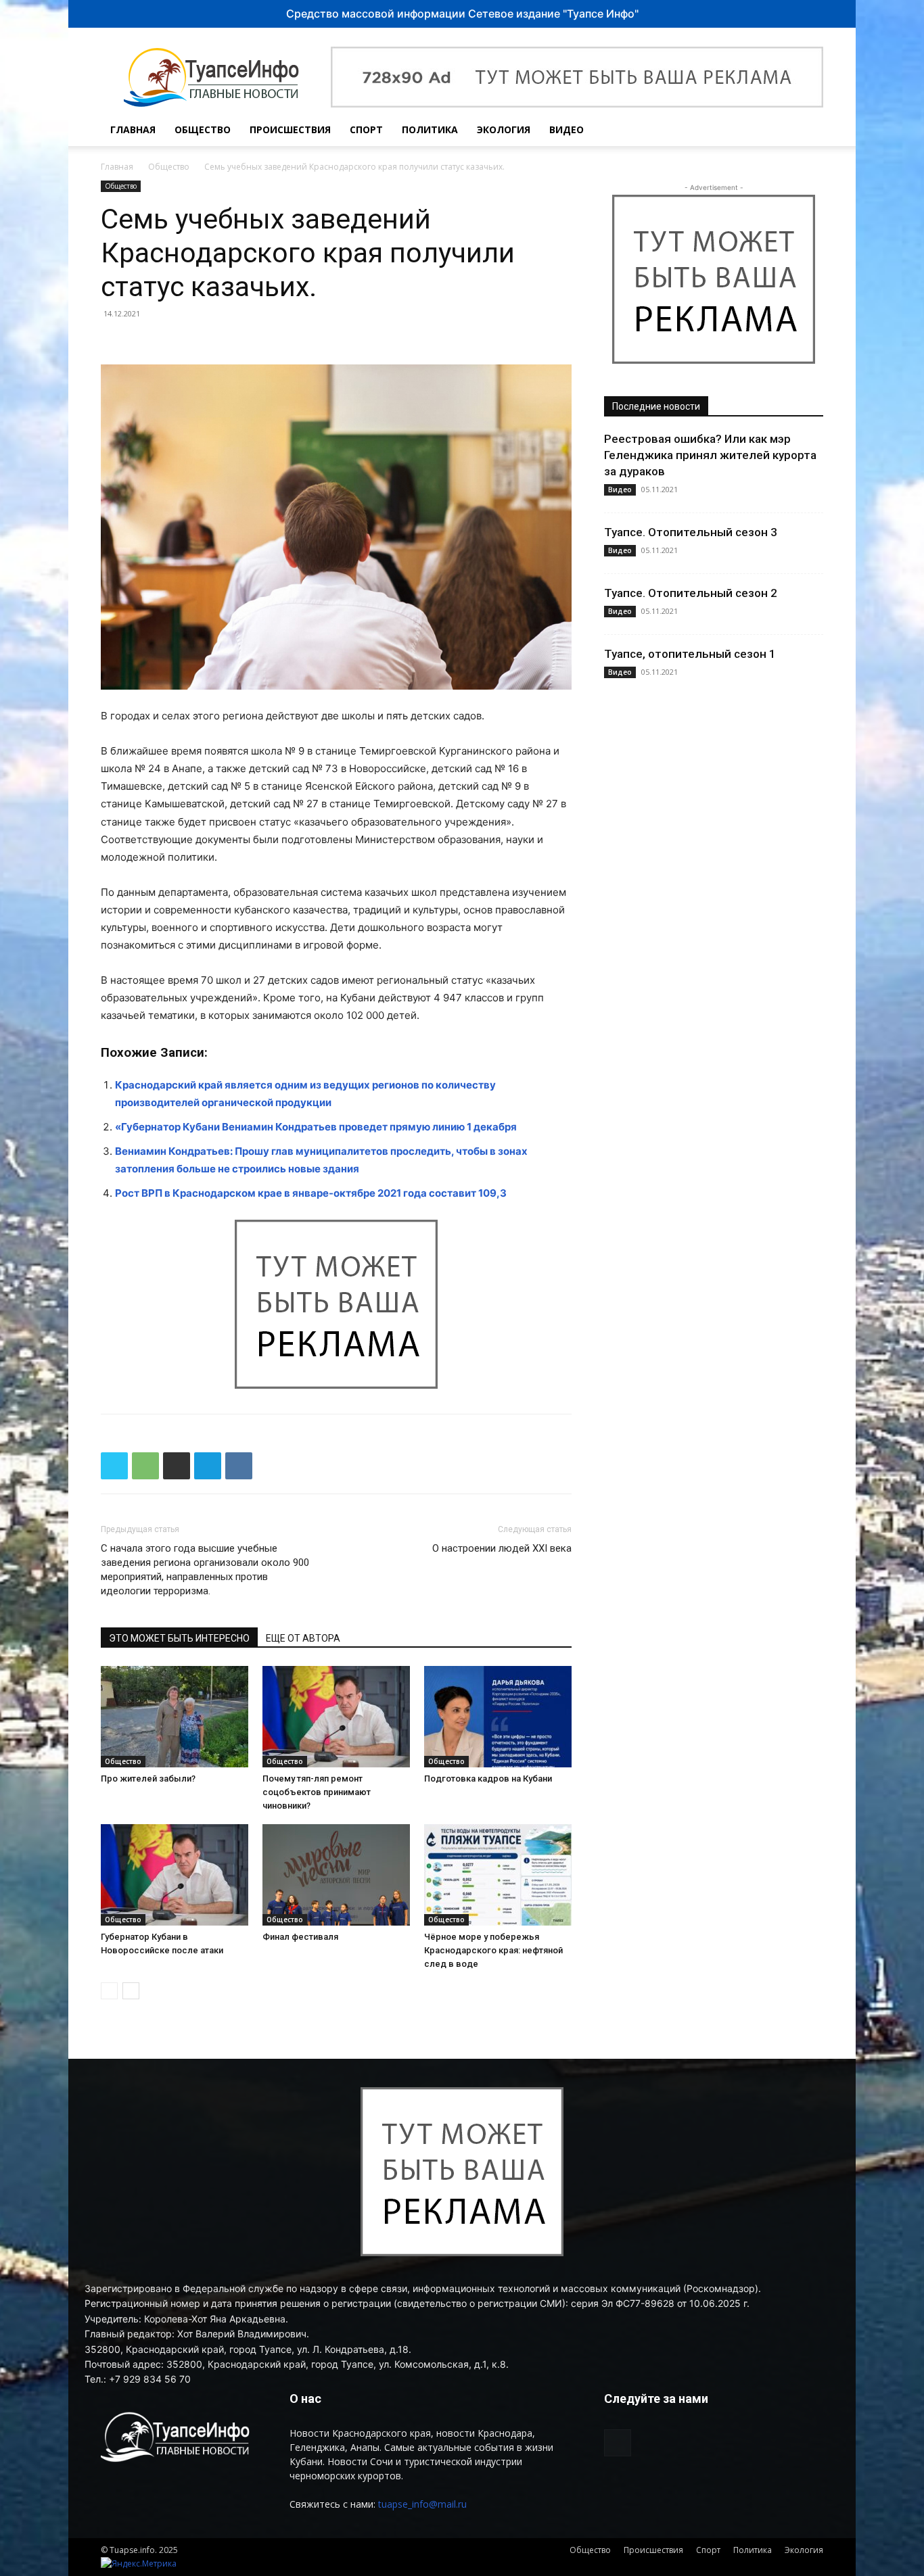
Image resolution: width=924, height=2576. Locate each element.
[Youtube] (777, 130)
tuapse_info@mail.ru (422, 2504)
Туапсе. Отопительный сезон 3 (691, 532)
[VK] (239, 1466)
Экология (504, 129)
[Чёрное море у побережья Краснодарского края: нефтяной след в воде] (498, 1875)
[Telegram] (208, 1466)
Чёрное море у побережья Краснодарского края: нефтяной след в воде (493, 1950)
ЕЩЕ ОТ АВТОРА (303, 1638)
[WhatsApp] (145, 1466)
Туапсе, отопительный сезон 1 (690, 654)
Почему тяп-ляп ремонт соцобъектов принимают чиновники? (317, 1792)
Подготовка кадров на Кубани (488, 1779)
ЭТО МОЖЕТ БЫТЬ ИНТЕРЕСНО (179, 1638)
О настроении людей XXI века (502, 1548)
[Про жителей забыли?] (175, 1717)
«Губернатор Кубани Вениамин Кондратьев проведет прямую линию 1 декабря (316, 1127)
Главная (133, 129)
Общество (203, 129)
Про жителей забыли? (148, 1779)
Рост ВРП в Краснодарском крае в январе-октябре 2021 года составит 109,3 (311, 1193)
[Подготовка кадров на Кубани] (498, 1717)
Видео (567, 129)
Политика (430, 129)
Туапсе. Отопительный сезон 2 (691, 593)
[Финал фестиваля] (336, 1875)
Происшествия (290, 129)
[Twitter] (114, 1466)
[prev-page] (109, 1991)
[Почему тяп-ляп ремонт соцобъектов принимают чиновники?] (336, 1717)
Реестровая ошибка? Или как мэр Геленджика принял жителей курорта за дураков (710, 455)
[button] (807, 131)
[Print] (177, 1466)
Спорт (366, 129)
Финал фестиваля (300, 1937)
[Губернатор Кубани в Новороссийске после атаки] (175, 1875)
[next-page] (131, 1991)
